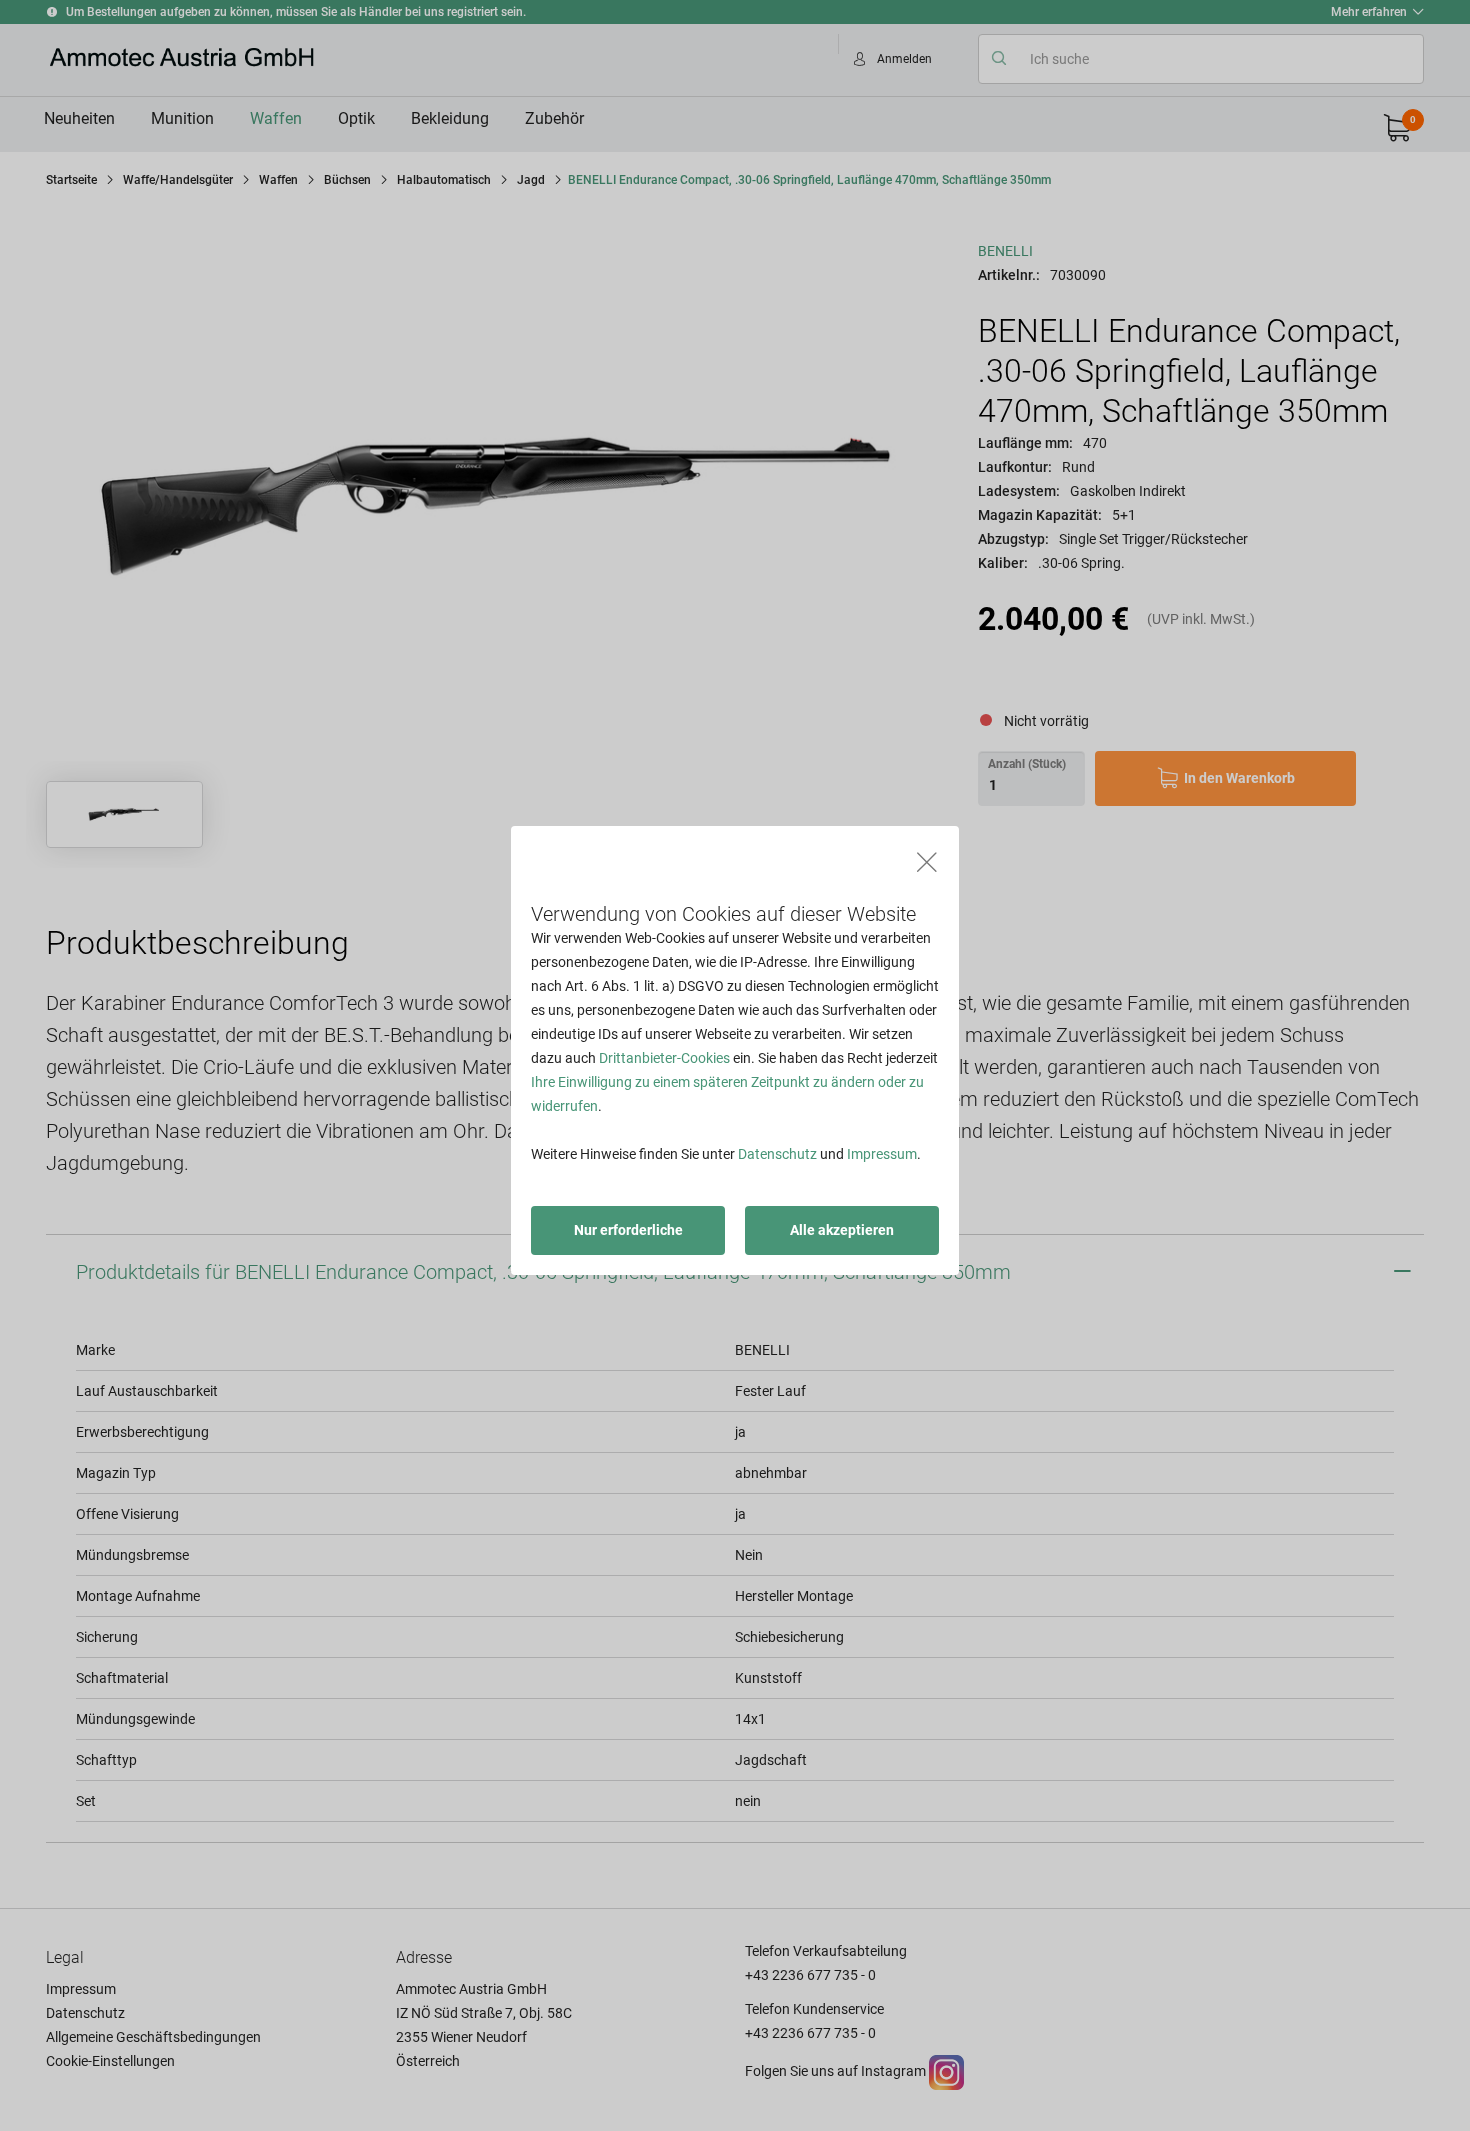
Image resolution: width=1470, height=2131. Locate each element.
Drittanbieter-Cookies (664, 1058)
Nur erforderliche (628, 1230)
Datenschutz (777, 1154)
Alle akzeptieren (842, 1230)
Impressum (882, 1154)
